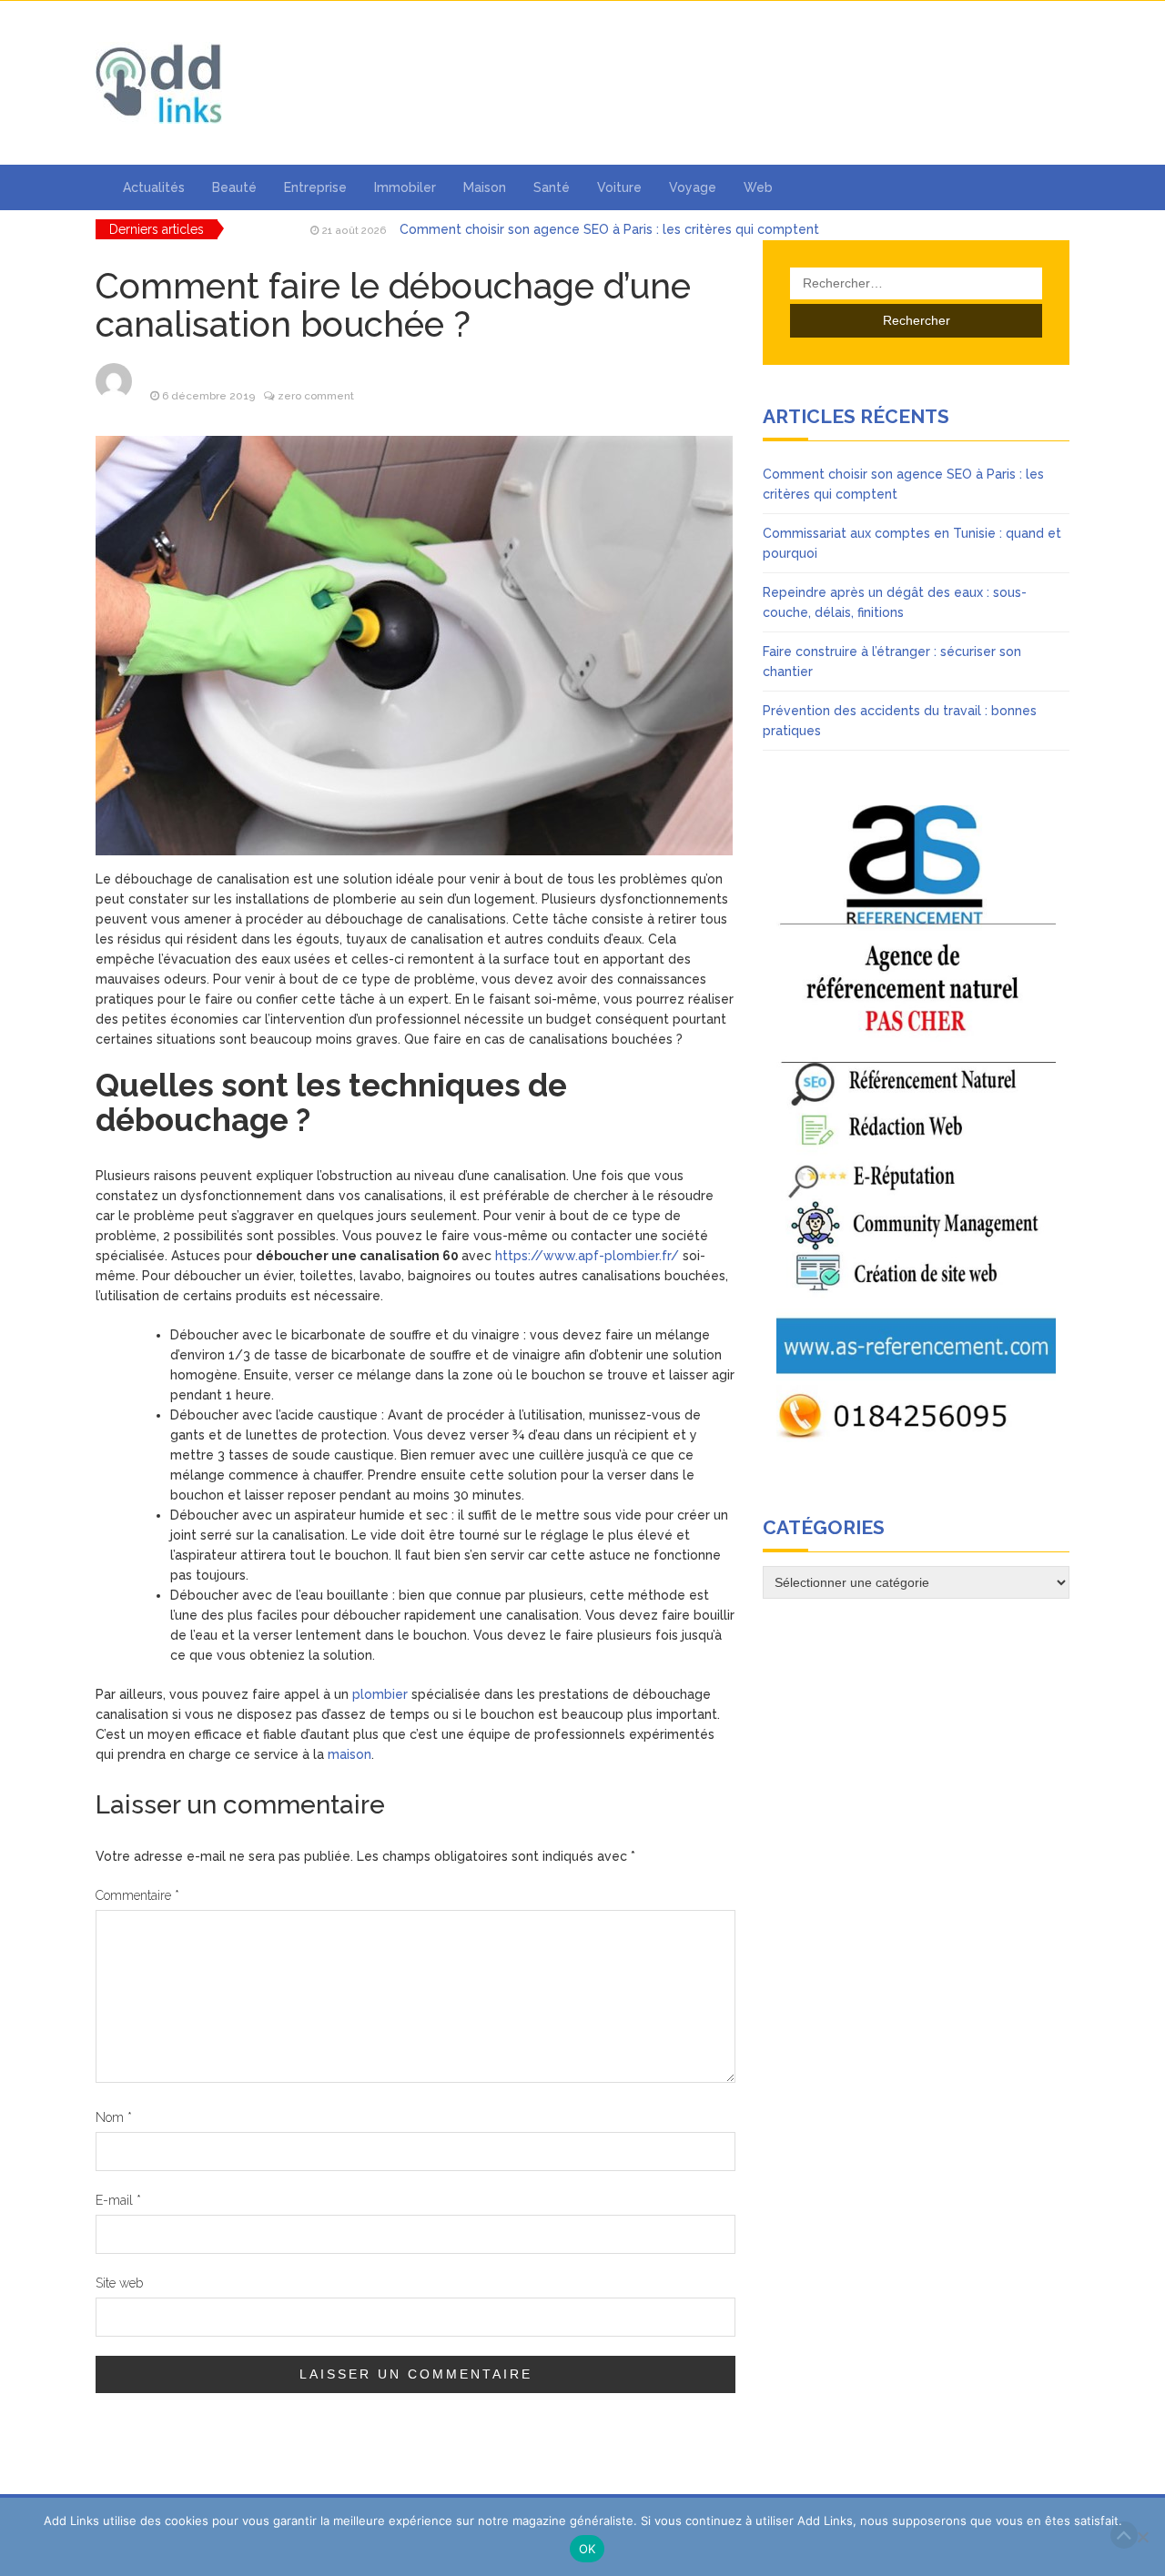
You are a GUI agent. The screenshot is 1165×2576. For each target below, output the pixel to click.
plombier (380, 1694)
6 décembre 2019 (208, 396)
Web (758, 187)
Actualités (154, 187)
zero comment (316, 396)
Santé (552, 187)
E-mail (118, 2200)
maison (349, 1754)
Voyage (693, 187)
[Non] (1142, 2537)
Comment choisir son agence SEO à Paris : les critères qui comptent (609, 229)
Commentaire (137, 1895)
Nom (114, 2117)
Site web (119, 2283)
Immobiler (405, 187)
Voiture (619, 187)
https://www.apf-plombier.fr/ (587, 1256)
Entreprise (315, 187)
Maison (485, 187)
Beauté (234, 187)
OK (588, 2549)
